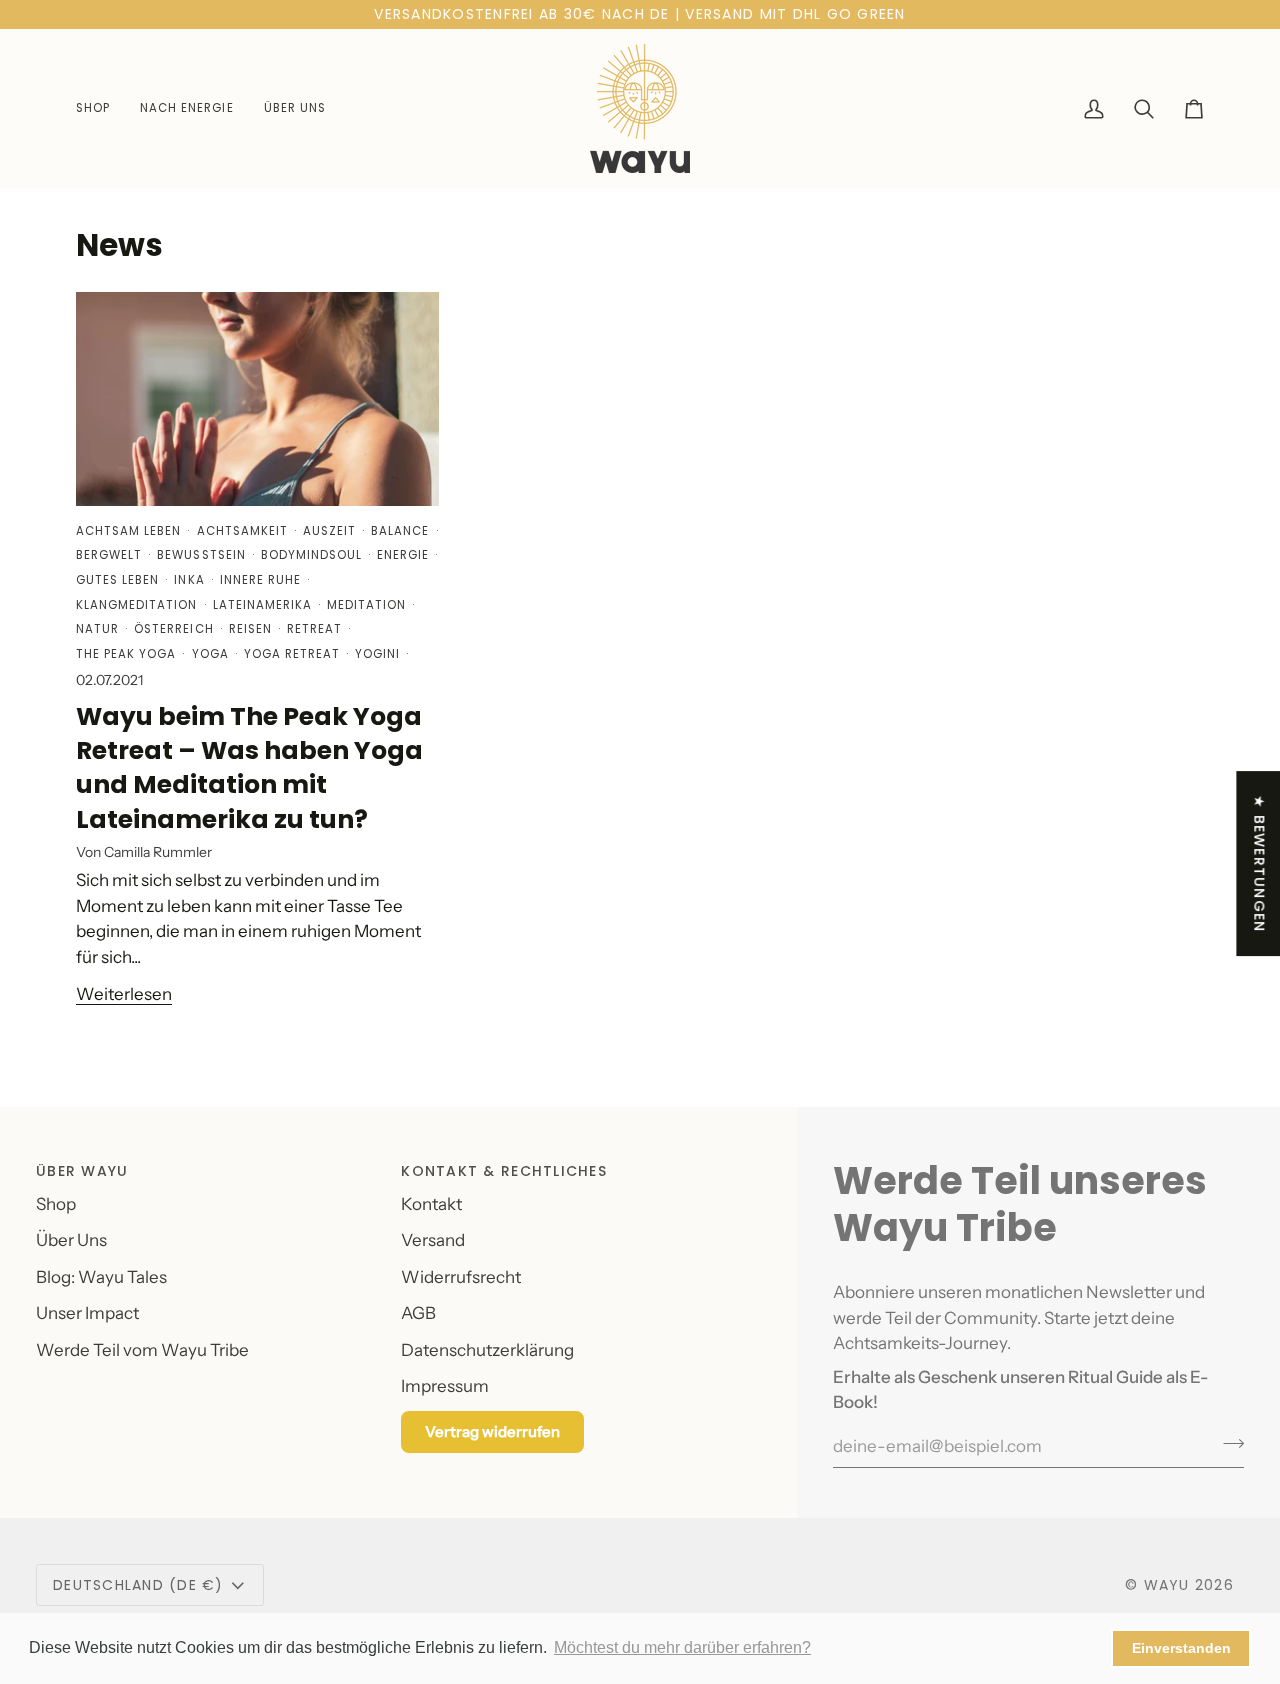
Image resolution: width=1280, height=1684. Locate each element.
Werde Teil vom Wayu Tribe (142, 1350)
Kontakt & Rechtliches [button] (503, 1171)
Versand (433, 1240)
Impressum (445, 1386)
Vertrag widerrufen (492, 1431)
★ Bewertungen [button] (1259, 863)
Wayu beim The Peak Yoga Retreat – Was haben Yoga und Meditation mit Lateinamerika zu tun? (249, 768)
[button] (100, 108)
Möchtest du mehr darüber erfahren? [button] (682, 1647)
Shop (56, 1204)
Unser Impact (87, 1313)
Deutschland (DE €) (138, 1585)
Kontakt (431, 1204)
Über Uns (71, 1240)
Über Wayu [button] (82, 1171)
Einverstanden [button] (1181, 1648)
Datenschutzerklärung (487, 1350)
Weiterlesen (124, 994)
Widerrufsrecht (461, 1277)
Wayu (1167, 1585)
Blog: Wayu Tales (101, 1277)
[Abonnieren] (1227, 1444)
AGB (418, 1313)
